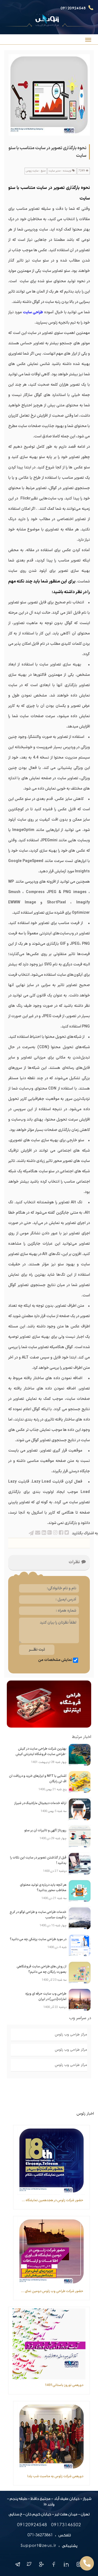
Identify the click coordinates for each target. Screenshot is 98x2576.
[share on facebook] (61, 1533)
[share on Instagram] (55, 1533)
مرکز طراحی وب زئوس (71, 2035)
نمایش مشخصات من (55, 1660)
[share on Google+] (49, 1533)
